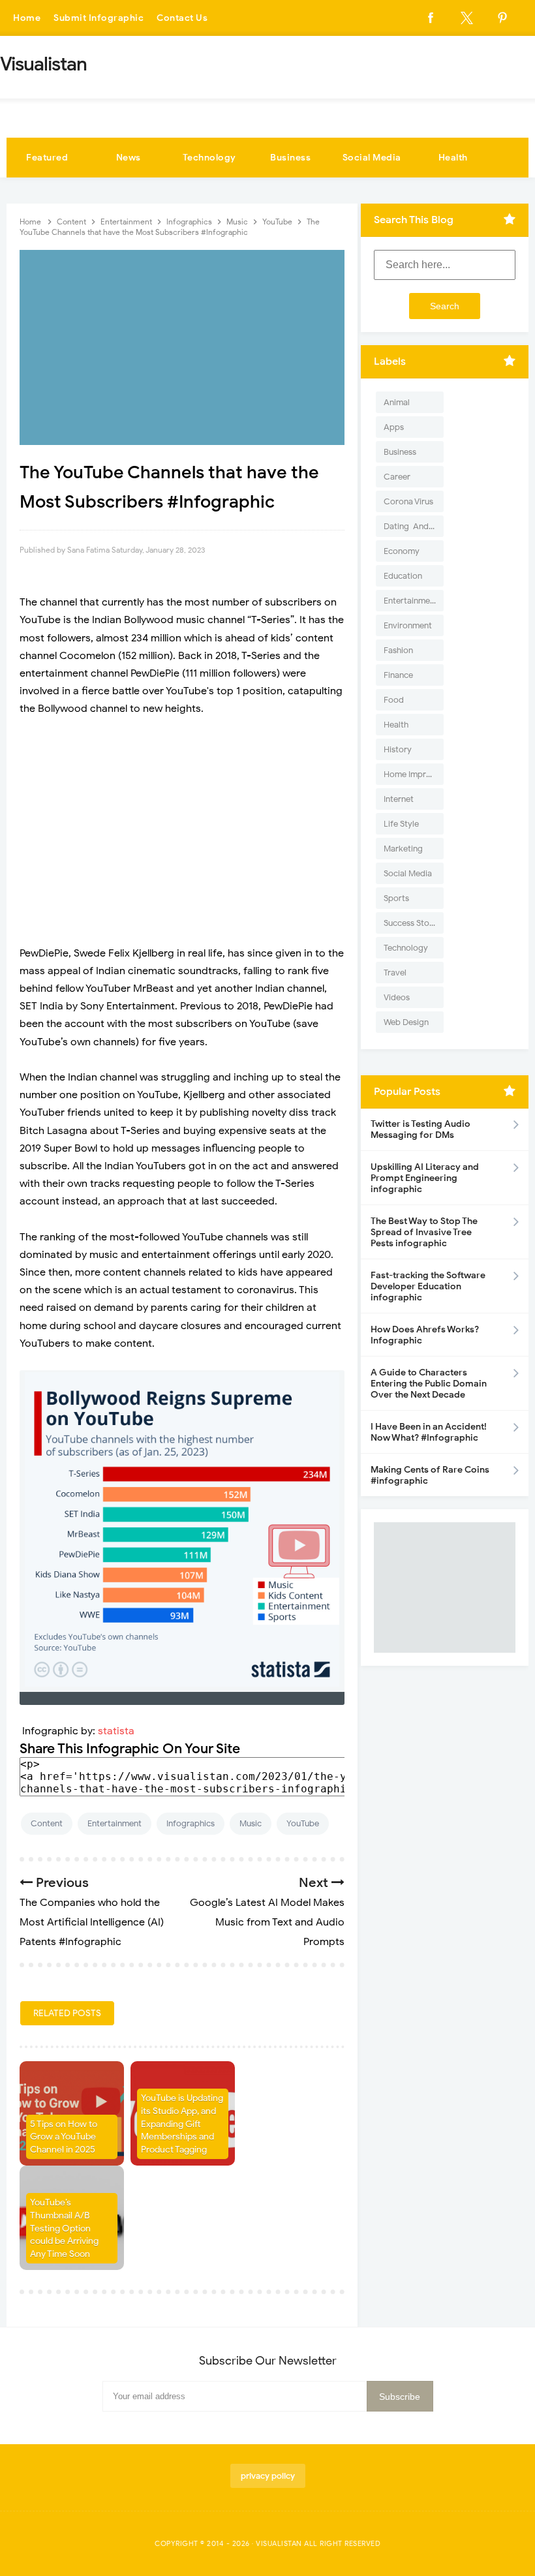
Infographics (191, 1823)
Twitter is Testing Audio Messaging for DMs (420, 1129)
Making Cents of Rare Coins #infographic (430, 1475)
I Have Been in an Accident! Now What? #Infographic (429, 1432)
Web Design (406, 1022)
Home (27, 18)
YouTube (303, 1823)
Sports (396, 898)
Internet (399, 799)
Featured (47, 158)
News (129, 158)
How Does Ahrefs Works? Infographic (425, 1335)
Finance (398, 675)
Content (47, 1823)
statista (116, 1731)
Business (290, 158)
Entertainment (115, 1823)
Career (397, 477)
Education (403, 576)
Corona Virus (408, 501)
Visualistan (279, 2543)
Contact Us (182, 18)
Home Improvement (414, 774)
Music (251, 1823)
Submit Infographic (99, 18)
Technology (209, 158)
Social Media (372, 158)
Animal (397, 402)
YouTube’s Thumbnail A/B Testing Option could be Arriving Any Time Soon (64, 2228)
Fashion (398, 650)
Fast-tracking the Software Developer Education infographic (428, 1286)
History (398, 749)
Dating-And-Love (414, 526)
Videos (397, 997)
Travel (395, 973)
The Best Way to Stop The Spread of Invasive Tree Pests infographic (424, 1232)
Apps (394, 427)
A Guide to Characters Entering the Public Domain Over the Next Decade (429, 1384)
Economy (402, 551)
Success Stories (413, 923)
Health (453, 158)
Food (394, 700)
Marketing (403, 849)
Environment (408, 625)
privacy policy (268, 2476)
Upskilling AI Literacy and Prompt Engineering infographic (425, 1178)
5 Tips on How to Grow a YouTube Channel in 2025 (64, 2137)
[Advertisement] (182, 840)
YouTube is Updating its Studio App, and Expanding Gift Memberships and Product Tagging (182, 2124)
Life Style (401, 824)
